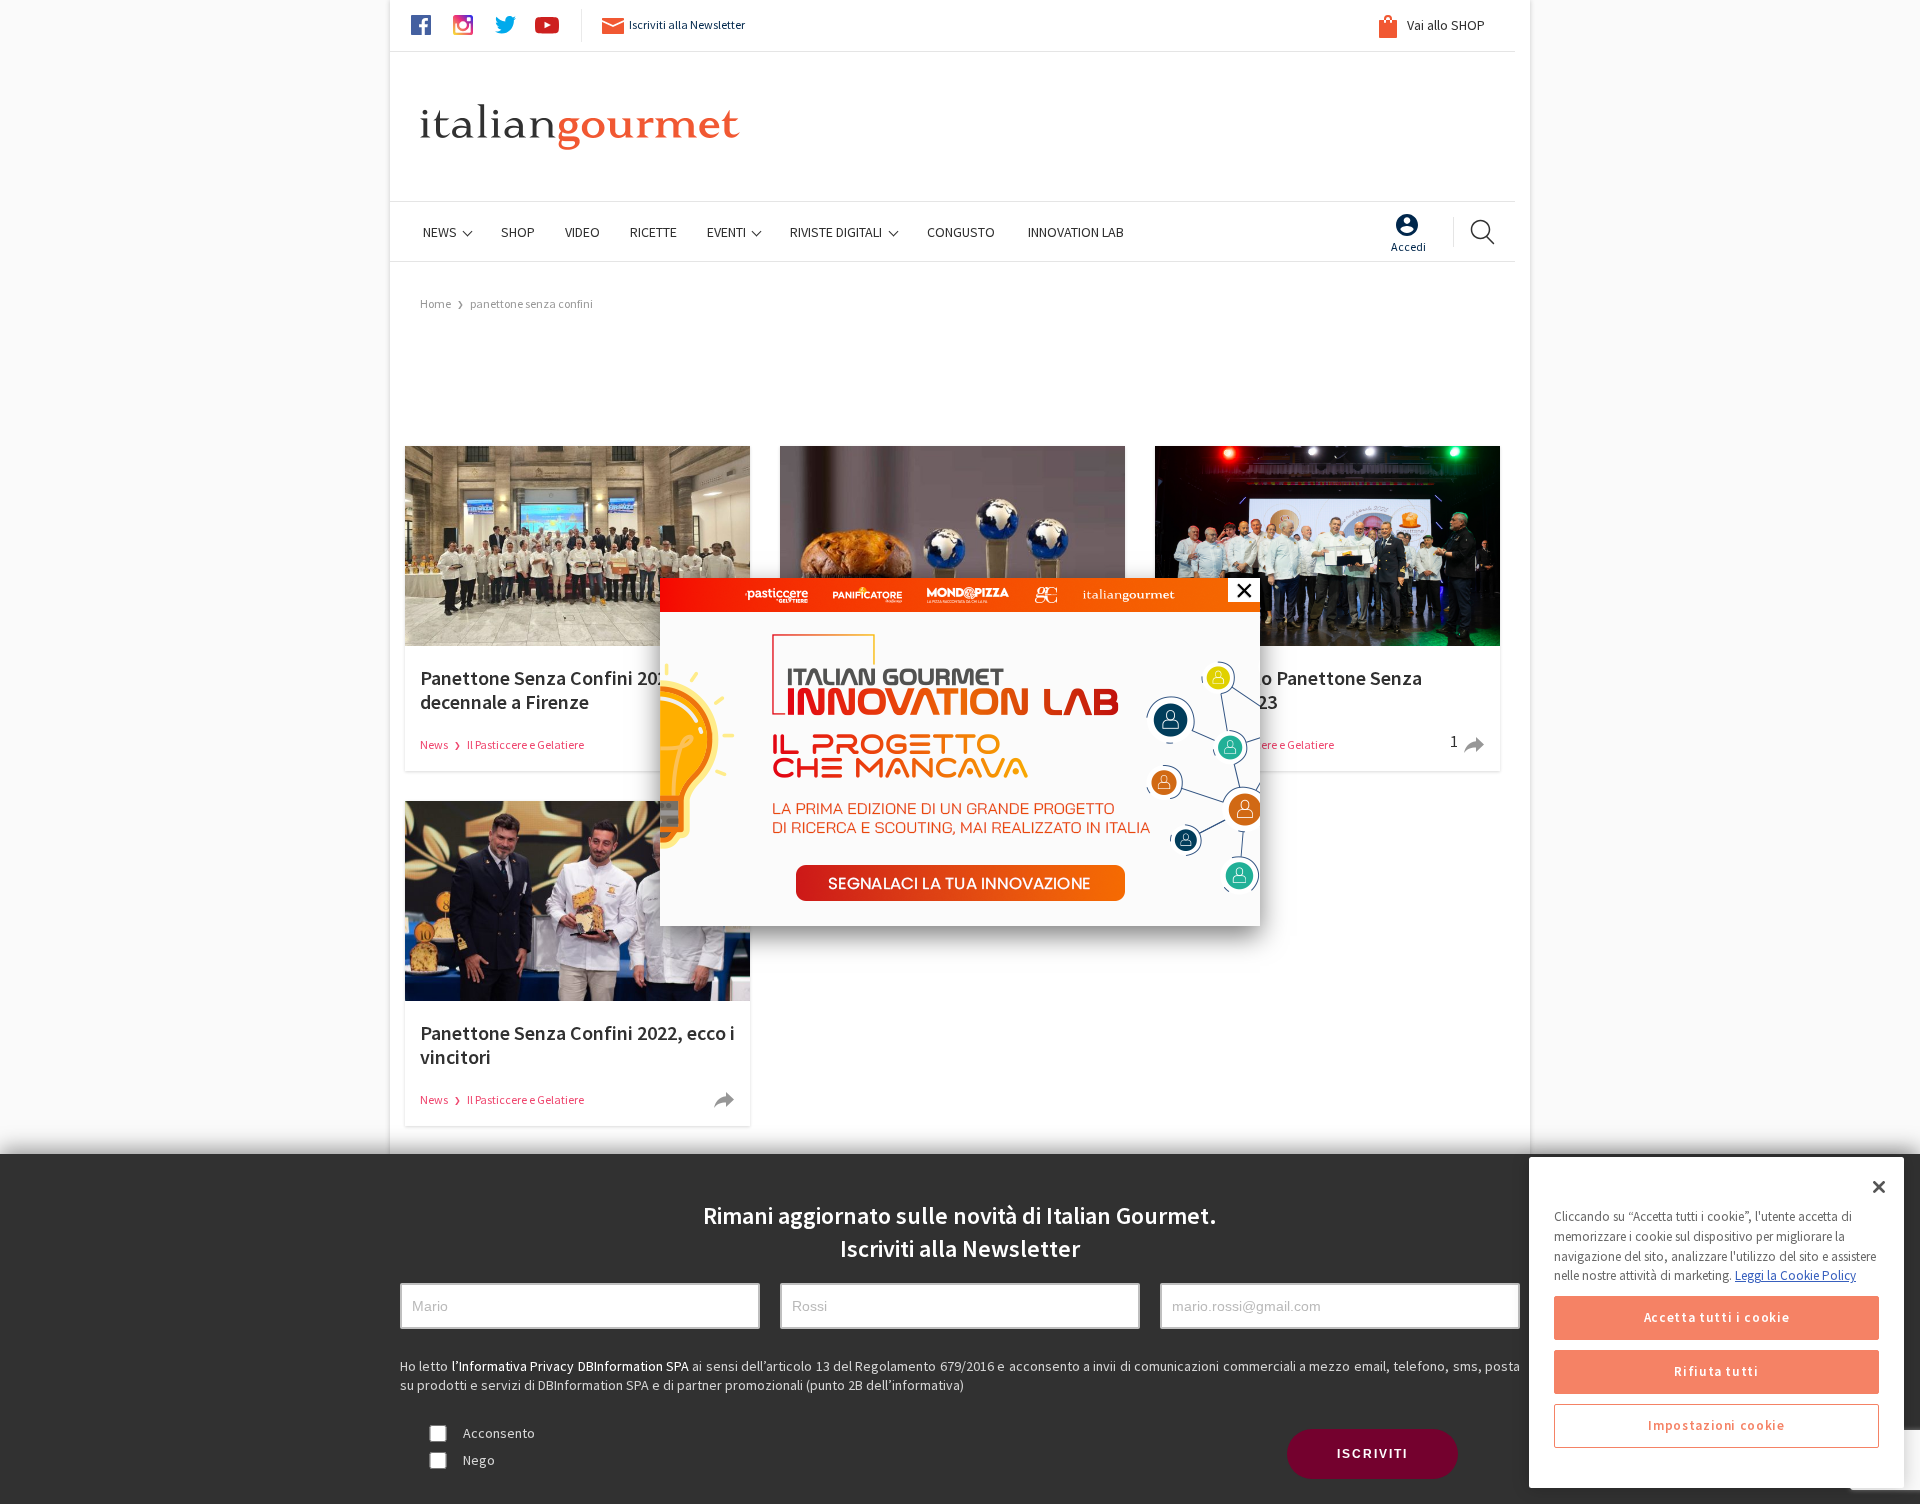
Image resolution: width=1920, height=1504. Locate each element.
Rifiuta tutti (1716, 1371)
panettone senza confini (531, 303)
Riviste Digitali (837, 232)
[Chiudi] (1879, 1187)
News (441, 232)
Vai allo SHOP (1444, 25)
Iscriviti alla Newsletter (687, 24)
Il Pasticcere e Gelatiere (525, 744)
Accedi (1408, 246)
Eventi (728, 232)
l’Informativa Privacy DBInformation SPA (572, 1366)
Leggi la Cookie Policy (1795, 1275)
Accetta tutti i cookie (1716, 1317)
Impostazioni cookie (1716, 1425)
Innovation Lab (1076, 232)
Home (435, 303)
